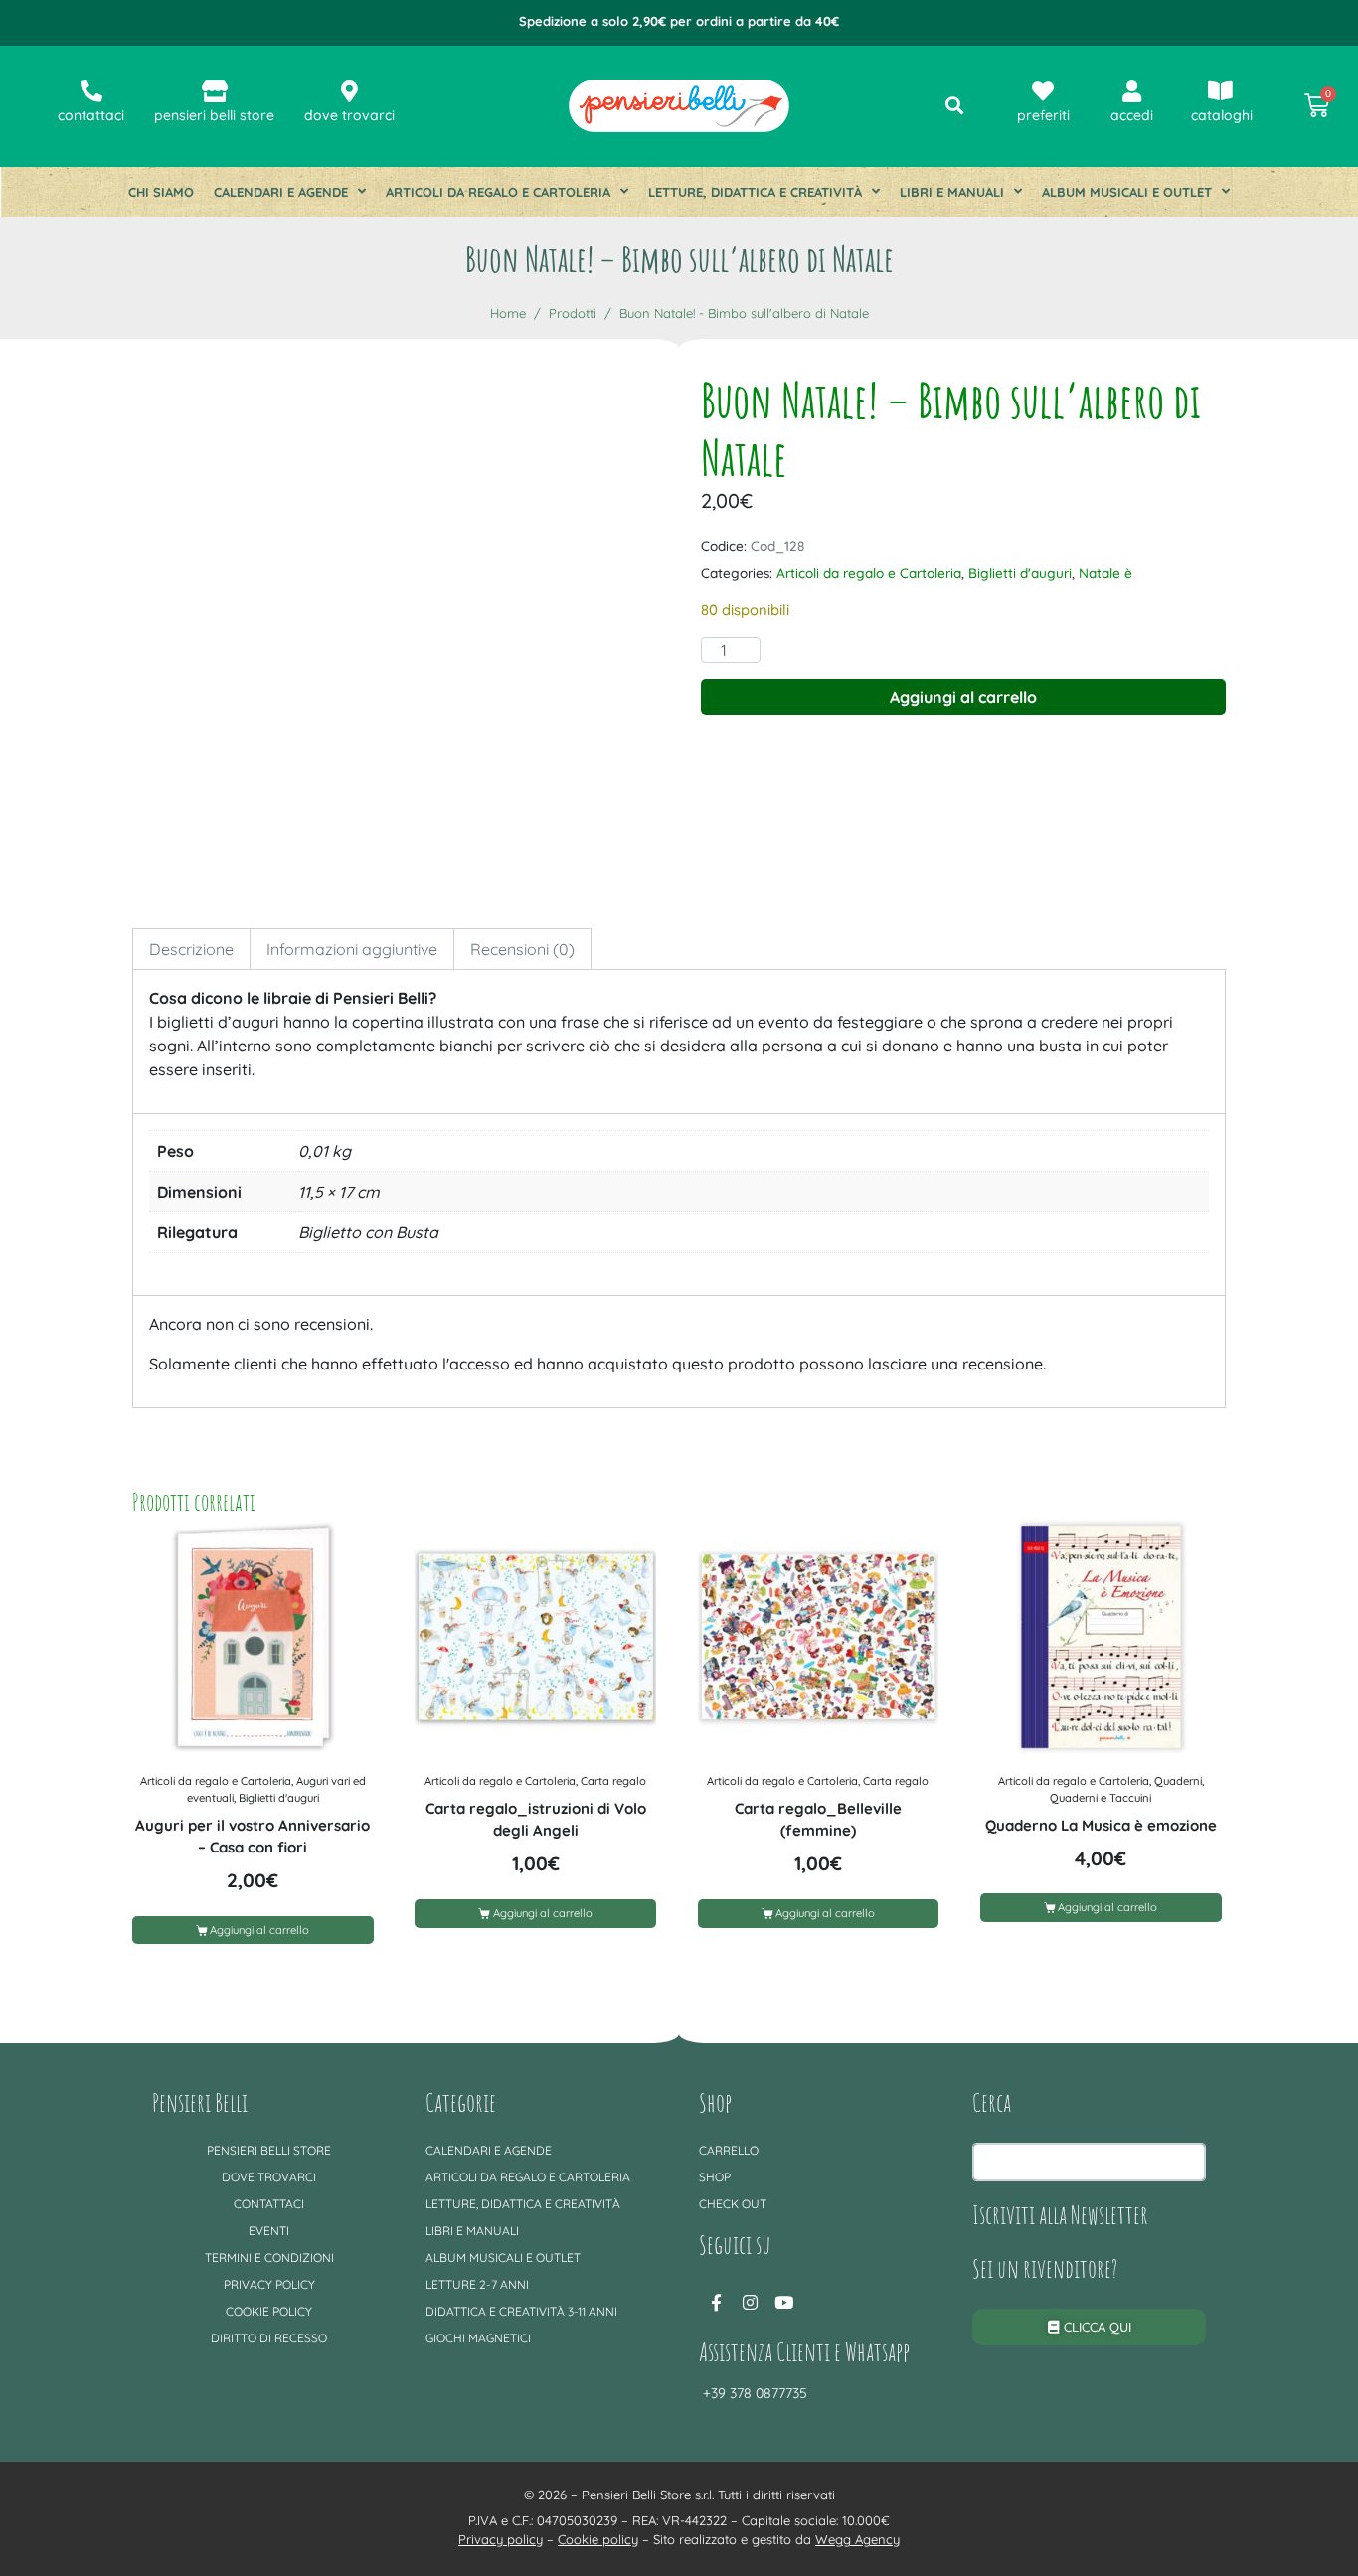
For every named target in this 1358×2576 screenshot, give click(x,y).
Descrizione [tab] (191, 949)
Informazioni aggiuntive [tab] (352, 949)
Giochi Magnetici (478, 2338)
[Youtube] (783, 2302)
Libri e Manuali (952, 192)
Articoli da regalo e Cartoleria (498, 192)
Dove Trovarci (269, 2177)
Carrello (729, 2150)
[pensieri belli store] (215, 91)
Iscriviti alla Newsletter (1060, 2214)
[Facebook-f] (716, 2302)
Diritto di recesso (269, 2338)
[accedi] (1131, 91)
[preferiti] (1043, 91)
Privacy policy (269, 2284)
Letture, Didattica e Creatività (755, 192)
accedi (1132, 115)
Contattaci (269, 2204)
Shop (715, 2177)
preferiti (1043, 115)
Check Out (733, 2204)
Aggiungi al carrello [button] (259, 1930)
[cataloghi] (1220, 91)
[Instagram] (750, 2302)
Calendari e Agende (281, 192)
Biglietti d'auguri (1020, 573)
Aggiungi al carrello (963, 697)
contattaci (91, 115)
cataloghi (1222, 115)
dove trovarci (349, 115)
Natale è (1105, 573)
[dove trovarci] (350, 91)
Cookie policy (269, 2311)
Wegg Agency (857, 2539)
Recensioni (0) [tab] (522, 949)
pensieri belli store (214, 115)
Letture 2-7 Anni (477, 2284)
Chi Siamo (161, 192)
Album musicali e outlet (1127, 192)
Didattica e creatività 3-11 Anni (521, 2311)
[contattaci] (91, 91)
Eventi (269, 2231)
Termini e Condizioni (269, 2257)
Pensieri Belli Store (269, 2150)
